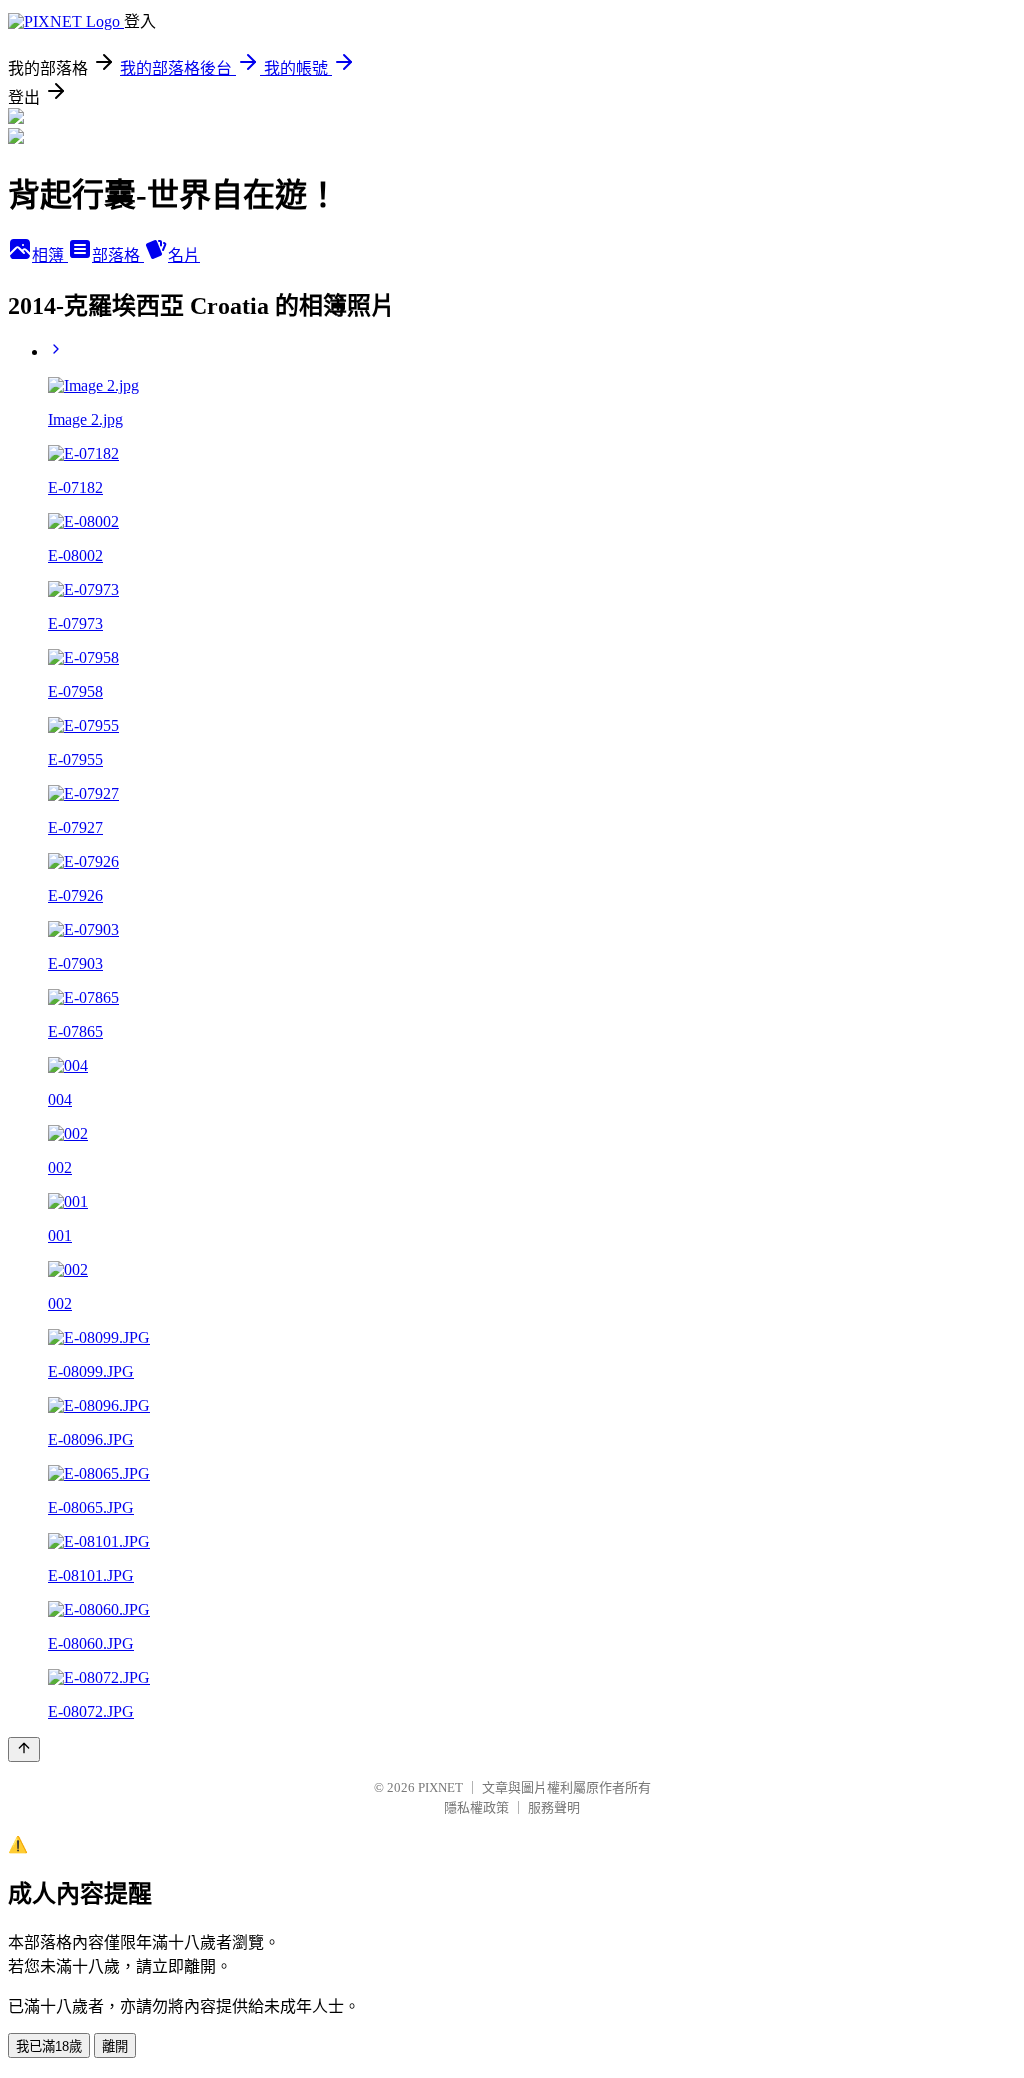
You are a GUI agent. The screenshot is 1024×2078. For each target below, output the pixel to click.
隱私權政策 (476, 1807)
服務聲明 (554, 1807)
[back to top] (24, 1749)
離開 (115, 2046)
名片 (184, 255)
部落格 (118, 255)
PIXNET (440, 1787)
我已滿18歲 (49, 2046)
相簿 (50, 255)
